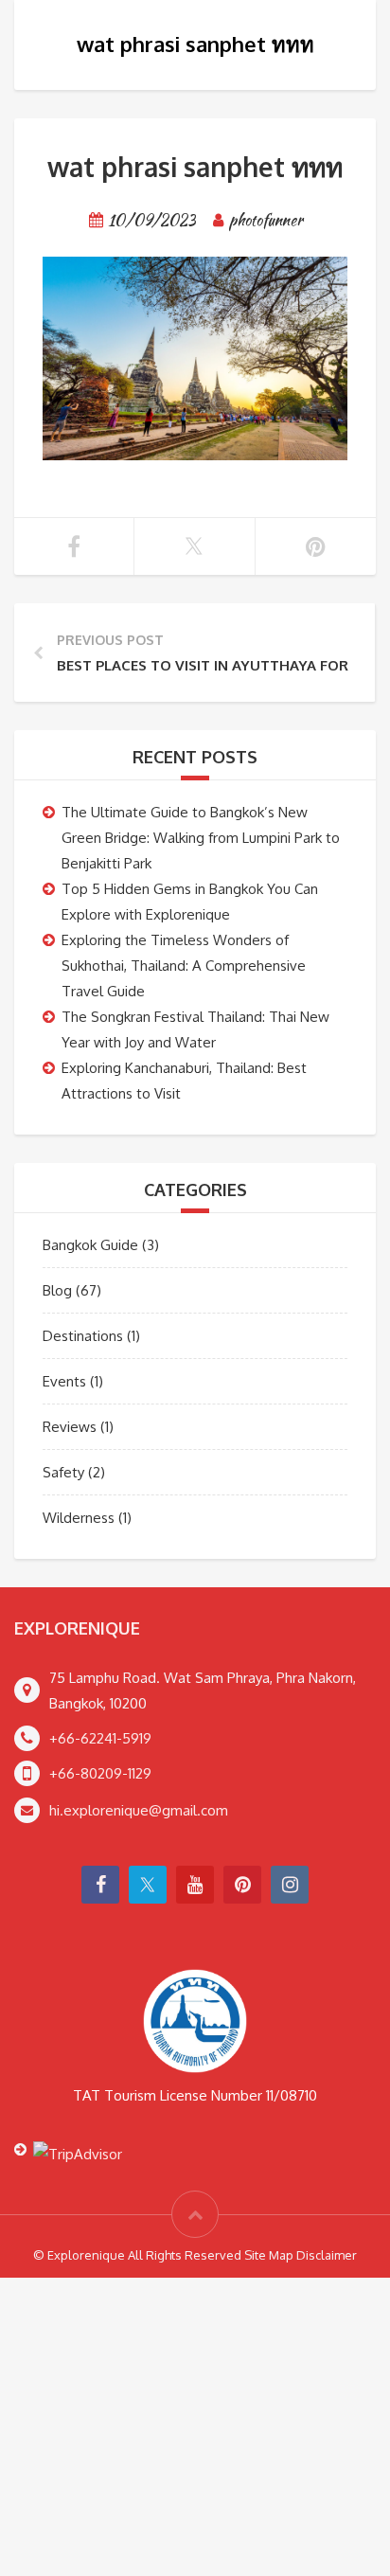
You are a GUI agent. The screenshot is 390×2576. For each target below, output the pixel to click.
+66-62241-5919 (100, 1738)
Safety (63, 1472)
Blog (57, 1290)
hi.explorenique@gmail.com (139, 1810)
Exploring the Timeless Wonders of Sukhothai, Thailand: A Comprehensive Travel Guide (184, 966)
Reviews (70, 1427)
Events (64, 1381)
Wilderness (79, 1518)
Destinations (83, 1336)
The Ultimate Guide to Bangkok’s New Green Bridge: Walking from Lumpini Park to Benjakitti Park (201, 838)
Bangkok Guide (90, 1245)
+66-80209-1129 (100, 1773)
